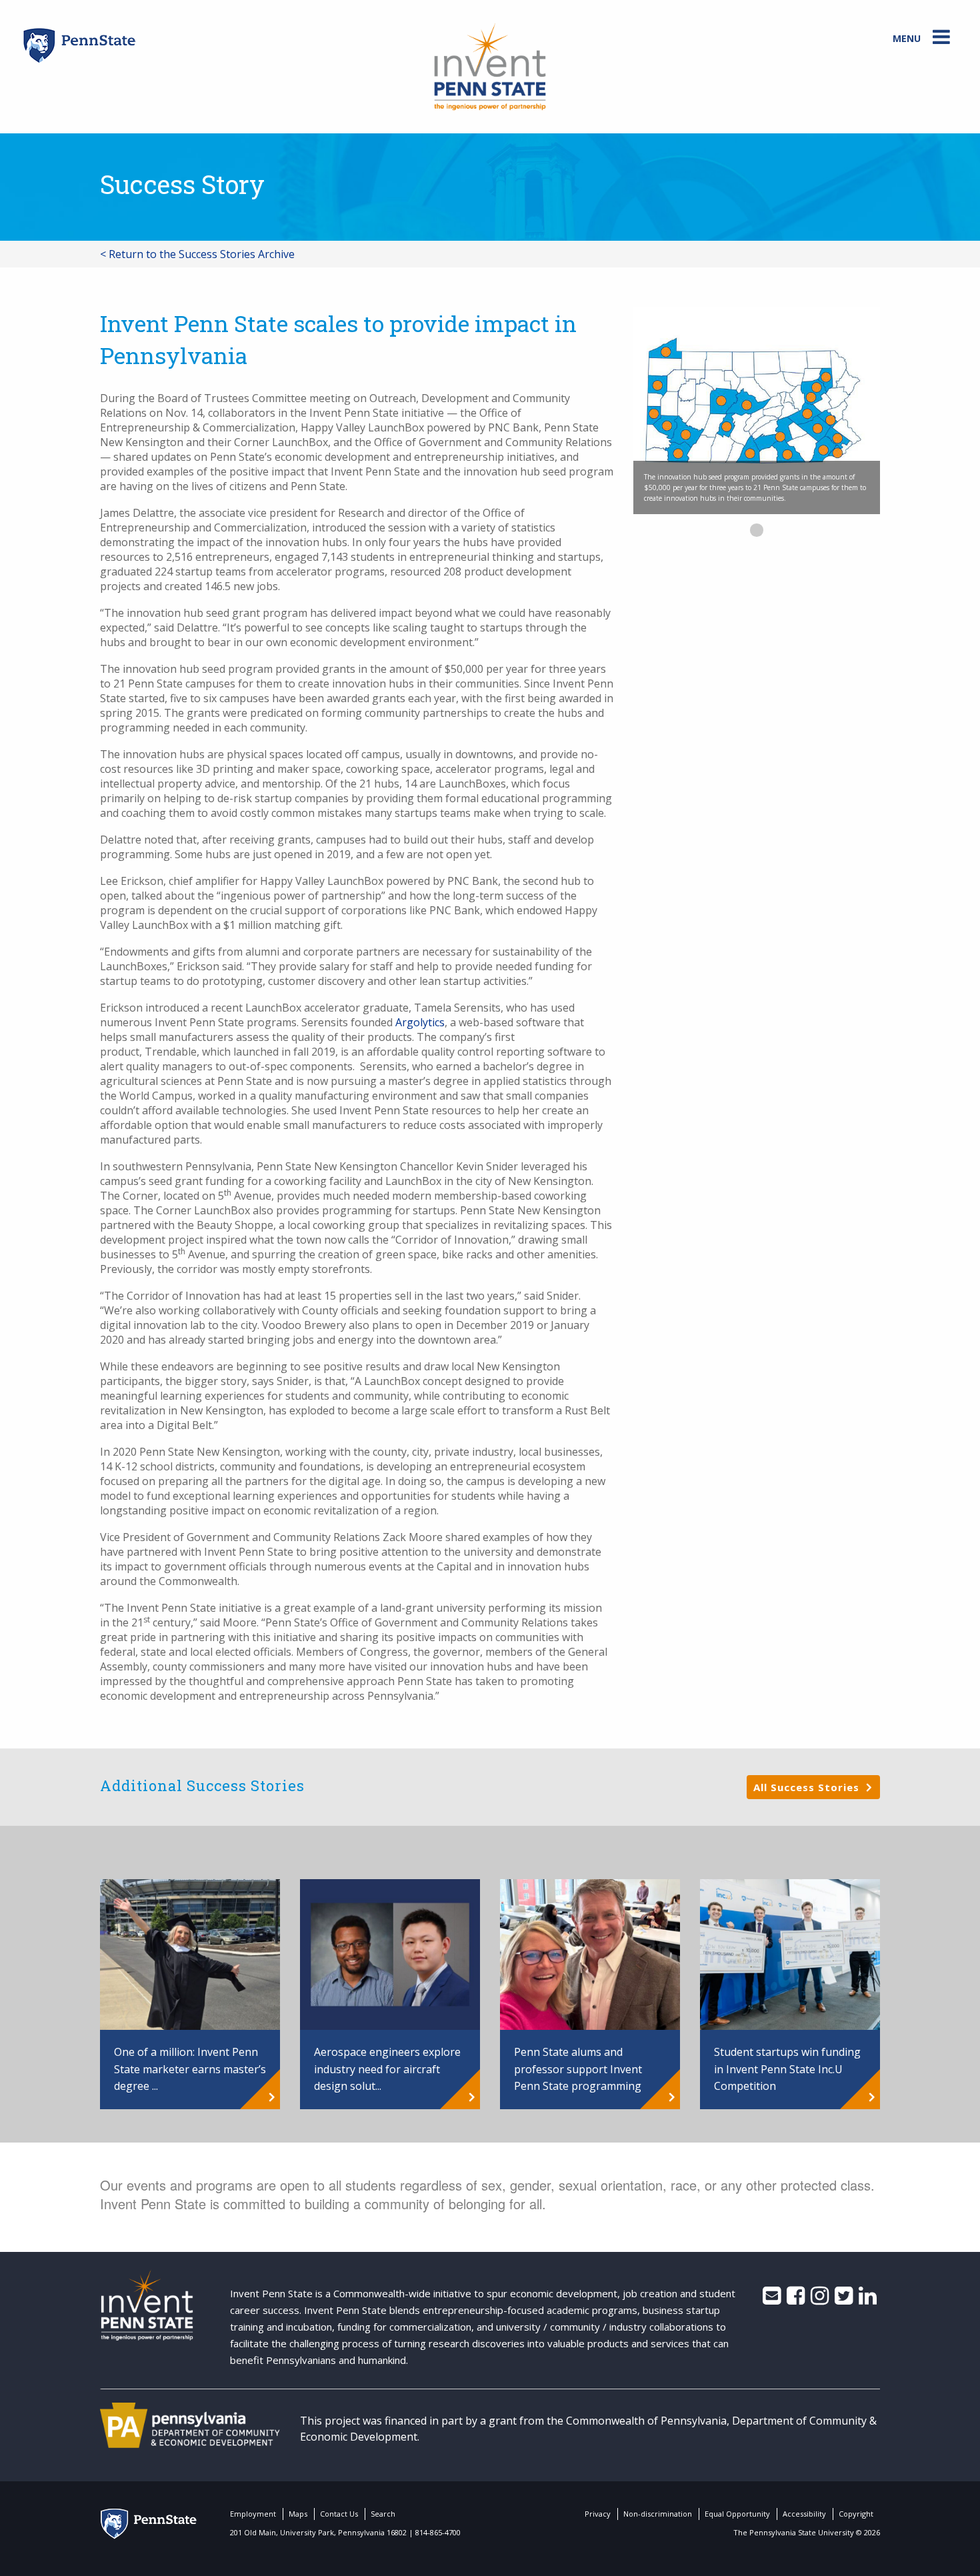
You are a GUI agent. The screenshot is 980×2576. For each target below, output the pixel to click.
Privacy (598, 2514)
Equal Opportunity (737, 2514)
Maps (298, 2514)
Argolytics (420, 1022)
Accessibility (804, 2514)
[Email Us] (772, 2299)
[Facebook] (796, 2299)
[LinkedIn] (868, 2299)
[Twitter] (844, 2299)
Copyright (856, 2514)
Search (383, 2514)
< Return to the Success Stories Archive (197, 254)
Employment (253, 2514)
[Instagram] (820, 2299)
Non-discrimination (658, 2514)
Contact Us (339, 2514)
